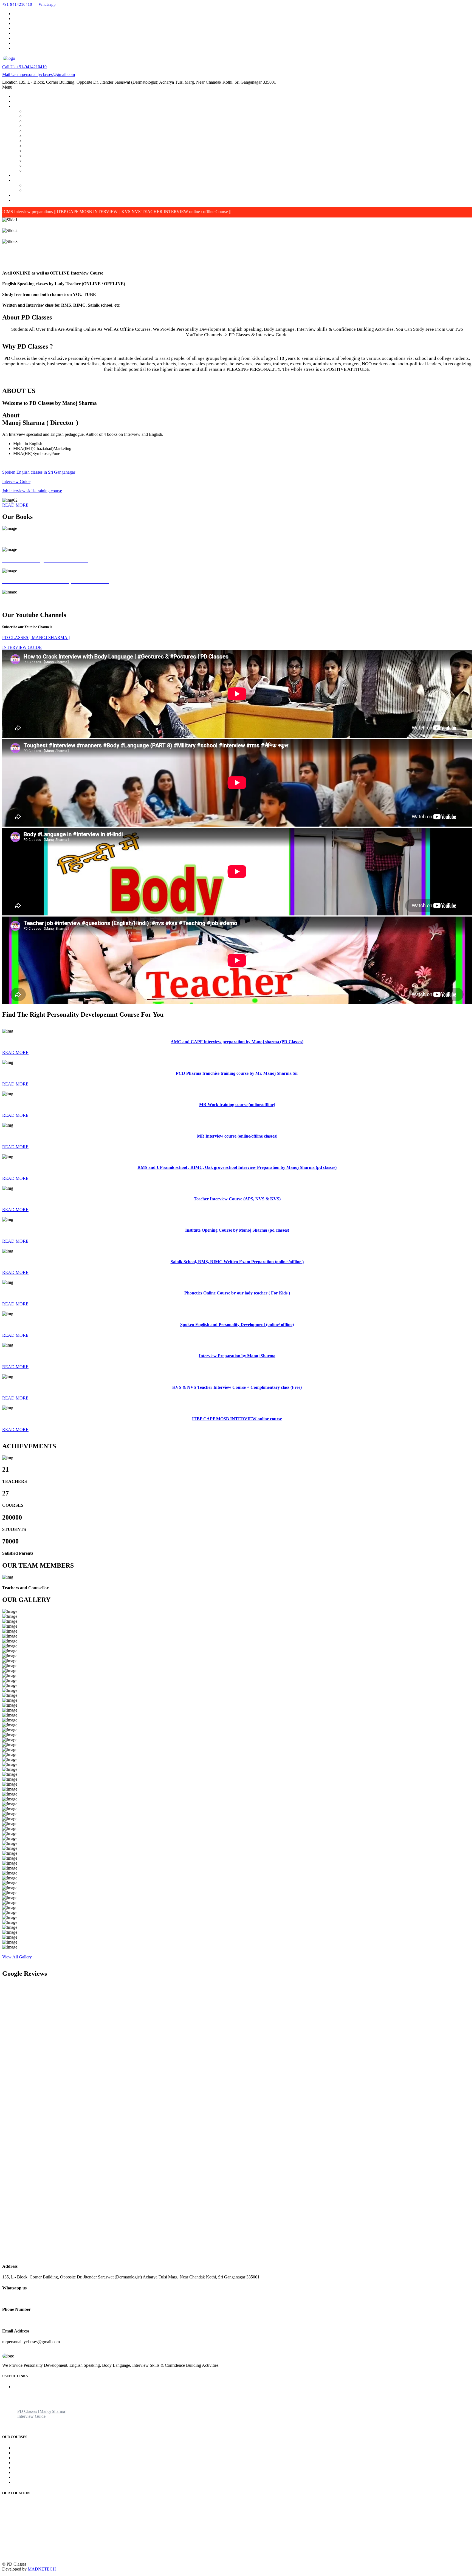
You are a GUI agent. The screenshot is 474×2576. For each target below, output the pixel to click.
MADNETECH (42, 2569)
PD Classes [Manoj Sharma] (49, 185)
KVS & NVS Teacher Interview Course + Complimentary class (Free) (85, 166)
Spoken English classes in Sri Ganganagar (39, 472)
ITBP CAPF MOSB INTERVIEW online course (67, 170)
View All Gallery (17, 1957)
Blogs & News (26, 195)
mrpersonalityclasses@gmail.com (39, 74)
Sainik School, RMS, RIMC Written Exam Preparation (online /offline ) (86, 146)
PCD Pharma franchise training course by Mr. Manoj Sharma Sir (80, 116)
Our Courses (24, 106)
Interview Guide (38, 190)
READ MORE (15, 505)
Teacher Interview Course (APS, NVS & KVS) (65, 136)
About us (21, 2392)
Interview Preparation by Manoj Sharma (59, 161)
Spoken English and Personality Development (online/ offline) (78, 156)
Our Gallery (24, 175)
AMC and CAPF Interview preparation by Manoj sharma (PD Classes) (86, 111)
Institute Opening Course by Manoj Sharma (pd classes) (72, 141)
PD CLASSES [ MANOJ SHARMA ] (36, 637)
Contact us (22, 200)
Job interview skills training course (32, 491)
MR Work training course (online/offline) (60, 121)
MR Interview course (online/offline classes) (62, 126)
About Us (22, 101)
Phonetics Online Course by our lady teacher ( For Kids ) (74, 151)
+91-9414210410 (24, 67)
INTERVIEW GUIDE (22, 647)
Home (19, 96)
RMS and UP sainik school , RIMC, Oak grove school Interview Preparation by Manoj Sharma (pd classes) (117, 131)
